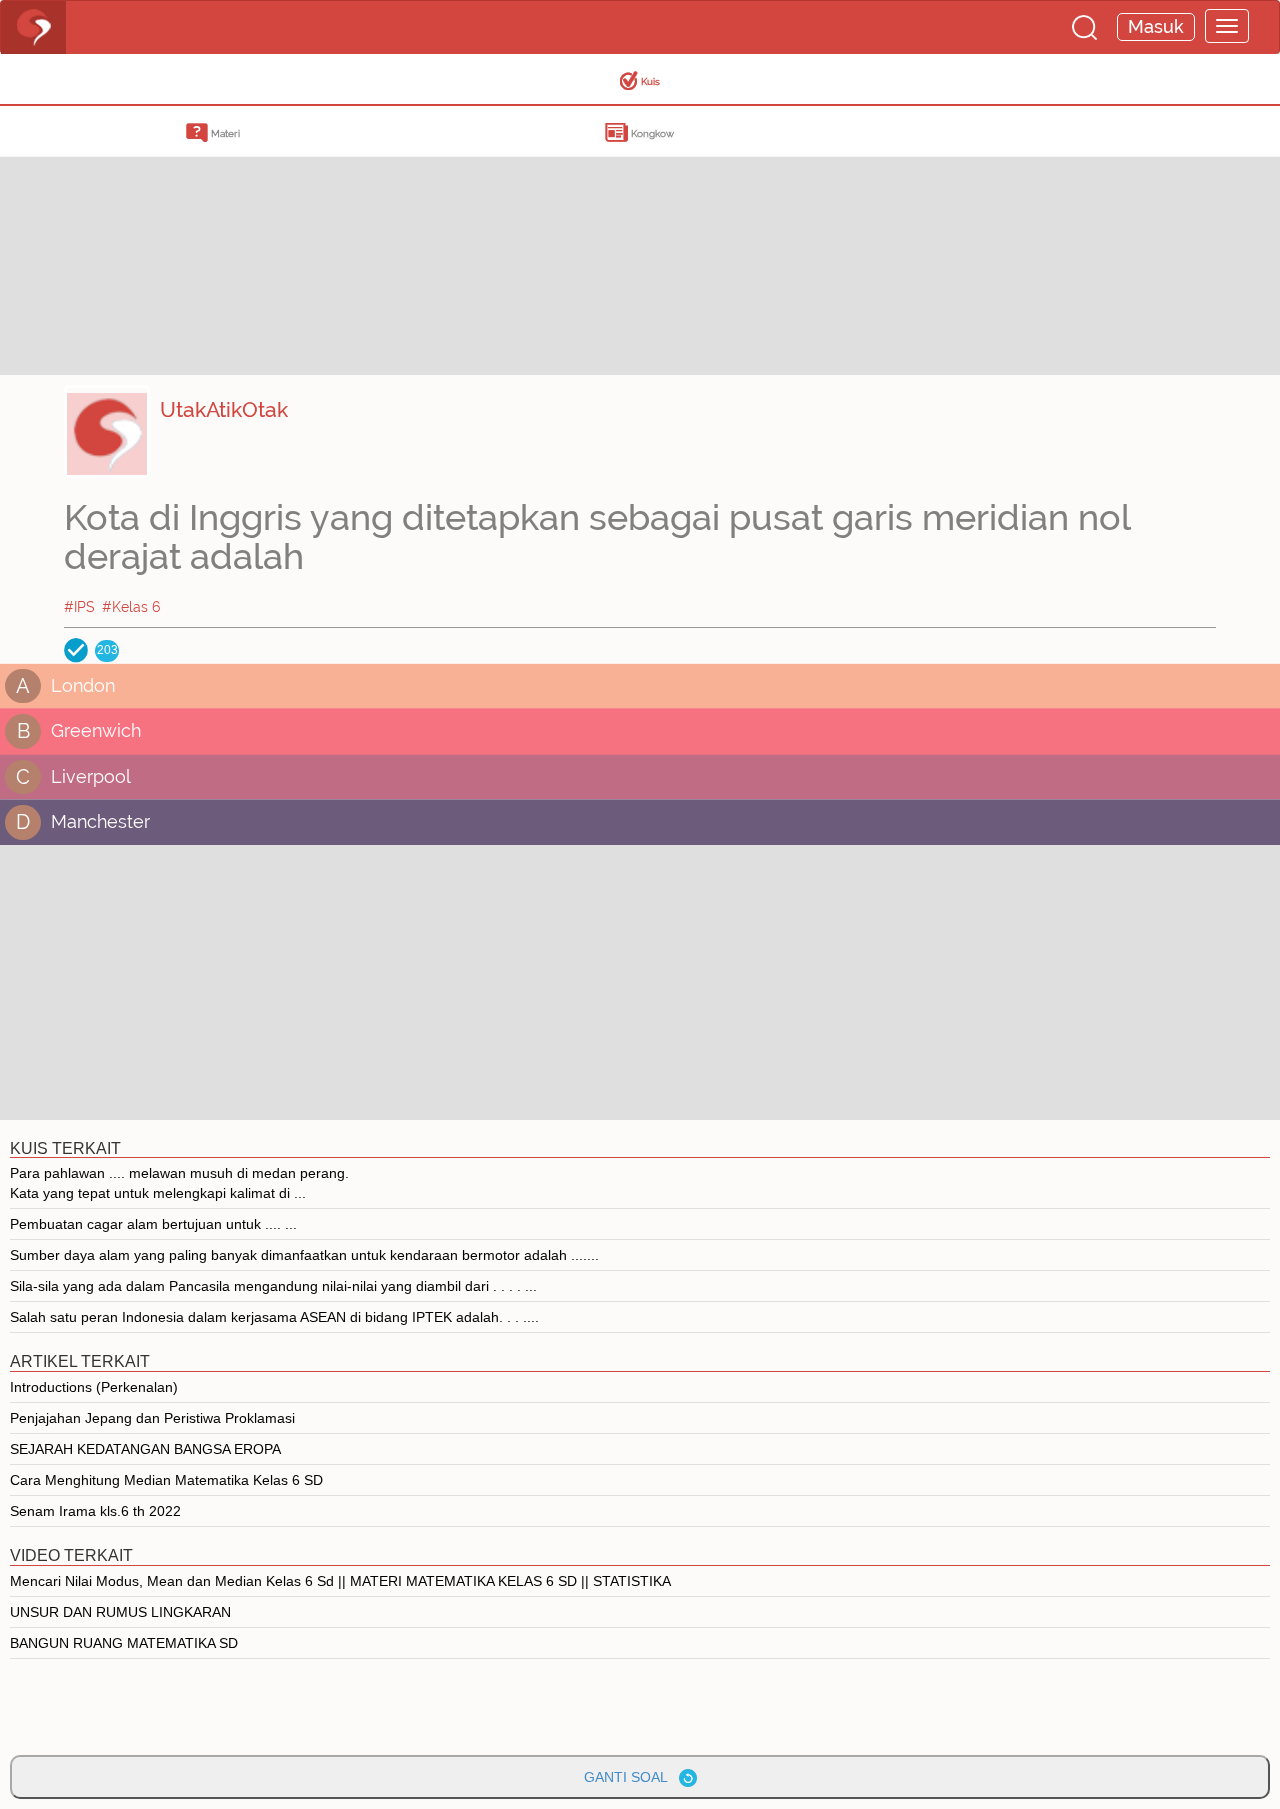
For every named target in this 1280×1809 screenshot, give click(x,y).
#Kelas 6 (131, 607)
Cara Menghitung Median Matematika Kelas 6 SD (166, 1480)
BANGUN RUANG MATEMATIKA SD (124, 1643)
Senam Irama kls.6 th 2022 (95, 1511)
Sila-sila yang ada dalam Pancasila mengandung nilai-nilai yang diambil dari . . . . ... (273, 1286)
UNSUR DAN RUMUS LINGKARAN (120, 1612)
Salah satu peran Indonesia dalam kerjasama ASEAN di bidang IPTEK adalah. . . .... (274, 1317)
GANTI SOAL (631, 1777)
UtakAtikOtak (224, 409)
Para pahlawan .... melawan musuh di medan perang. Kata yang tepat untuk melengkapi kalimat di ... (179, 1183)
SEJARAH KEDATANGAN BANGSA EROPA (145, 1449)
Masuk (1156, 26)
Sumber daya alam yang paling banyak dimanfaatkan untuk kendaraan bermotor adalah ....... (304, 1255)
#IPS (79, 607)
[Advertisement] (160, 235)
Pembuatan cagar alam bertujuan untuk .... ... (153, 1224)
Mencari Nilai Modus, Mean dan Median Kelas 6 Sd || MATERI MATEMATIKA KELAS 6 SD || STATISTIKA (340, 1581)
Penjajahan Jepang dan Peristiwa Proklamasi (152, 1418)
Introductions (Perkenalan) (94, 1387)
